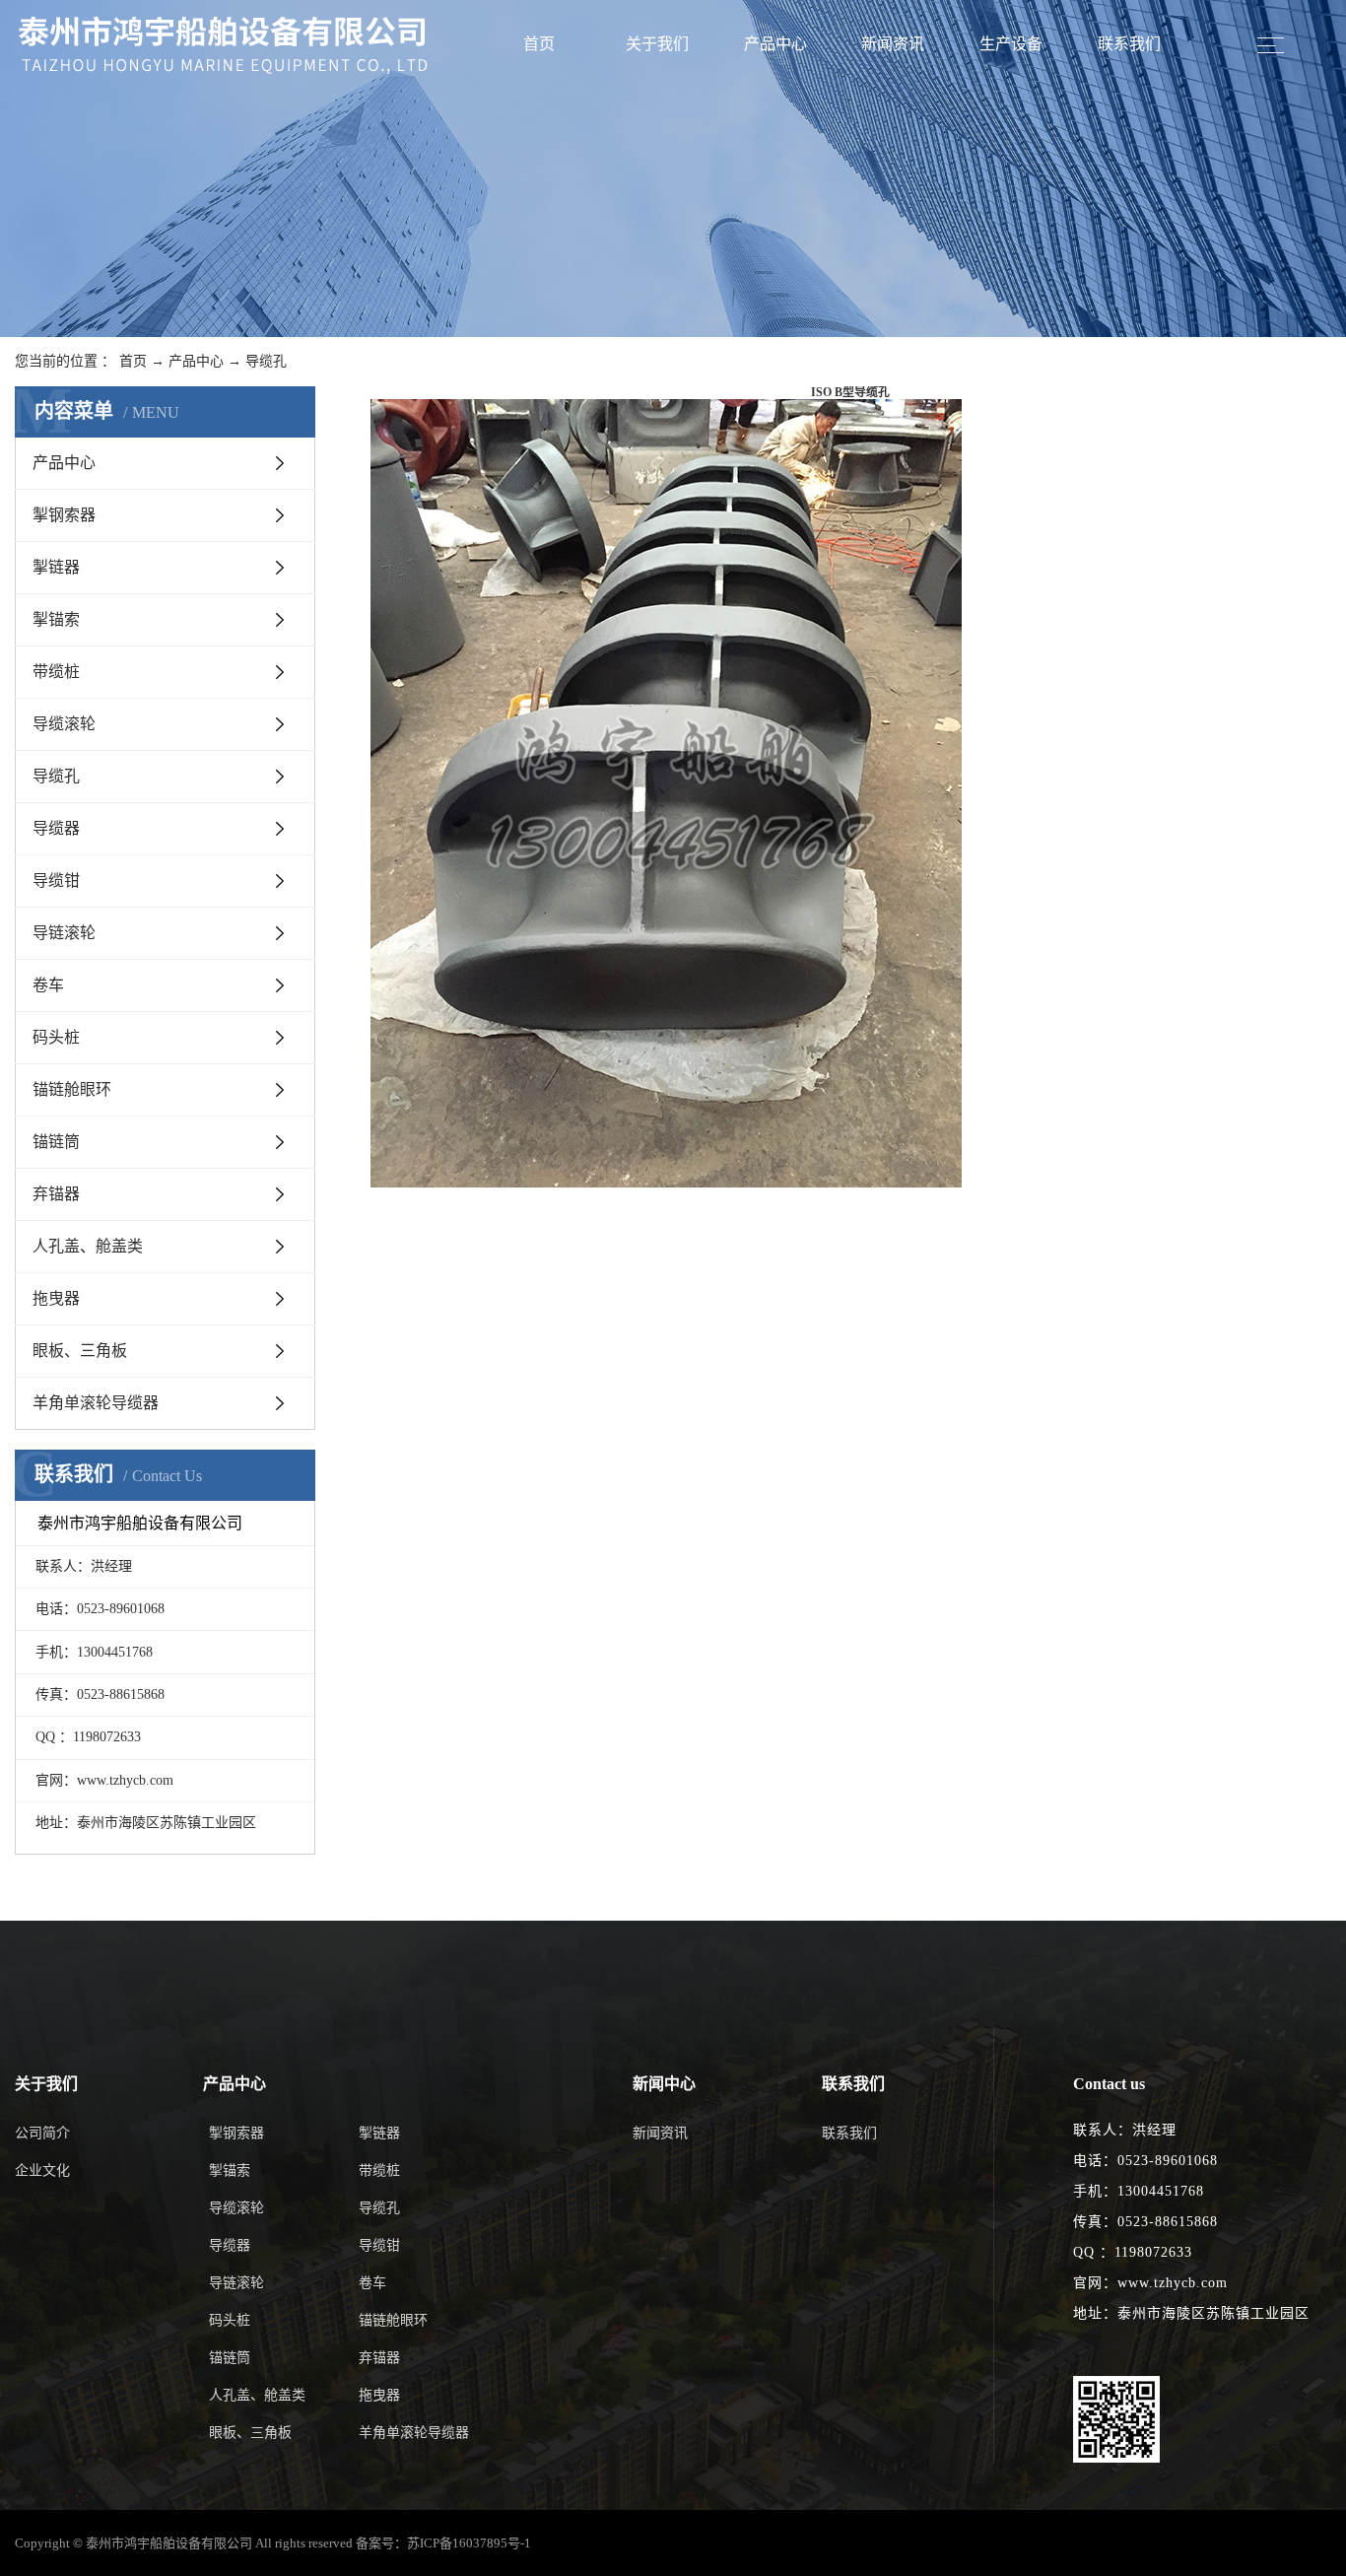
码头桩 (56, 1037)
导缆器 (56, 828)
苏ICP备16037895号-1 (469, 2543)
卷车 (48, 985)
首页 (539, 44)
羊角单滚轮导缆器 (96, 1403)
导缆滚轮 (64, 724)
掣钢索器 (64, 515)
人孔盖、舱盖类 (88, 1246)
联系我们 (1129, 44)
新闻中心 (664, 2084)
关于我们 (657, 44)
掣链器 (56, 567)
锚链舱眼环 (72, 1089)
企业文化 (42, 2170)
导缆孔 (266, 361)
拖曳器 (56, 1298)
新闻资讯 (893, 44)
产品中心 (775, 44)
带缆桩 (56, 672)
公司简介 (42, 2133)
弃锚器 (56, 1194)
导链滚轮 (64, 933)
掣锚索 (56, 619)
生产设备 (1011, 44)
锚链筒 (56, 1142)
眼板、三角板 (80, 1351)
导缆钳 (56, 881)
